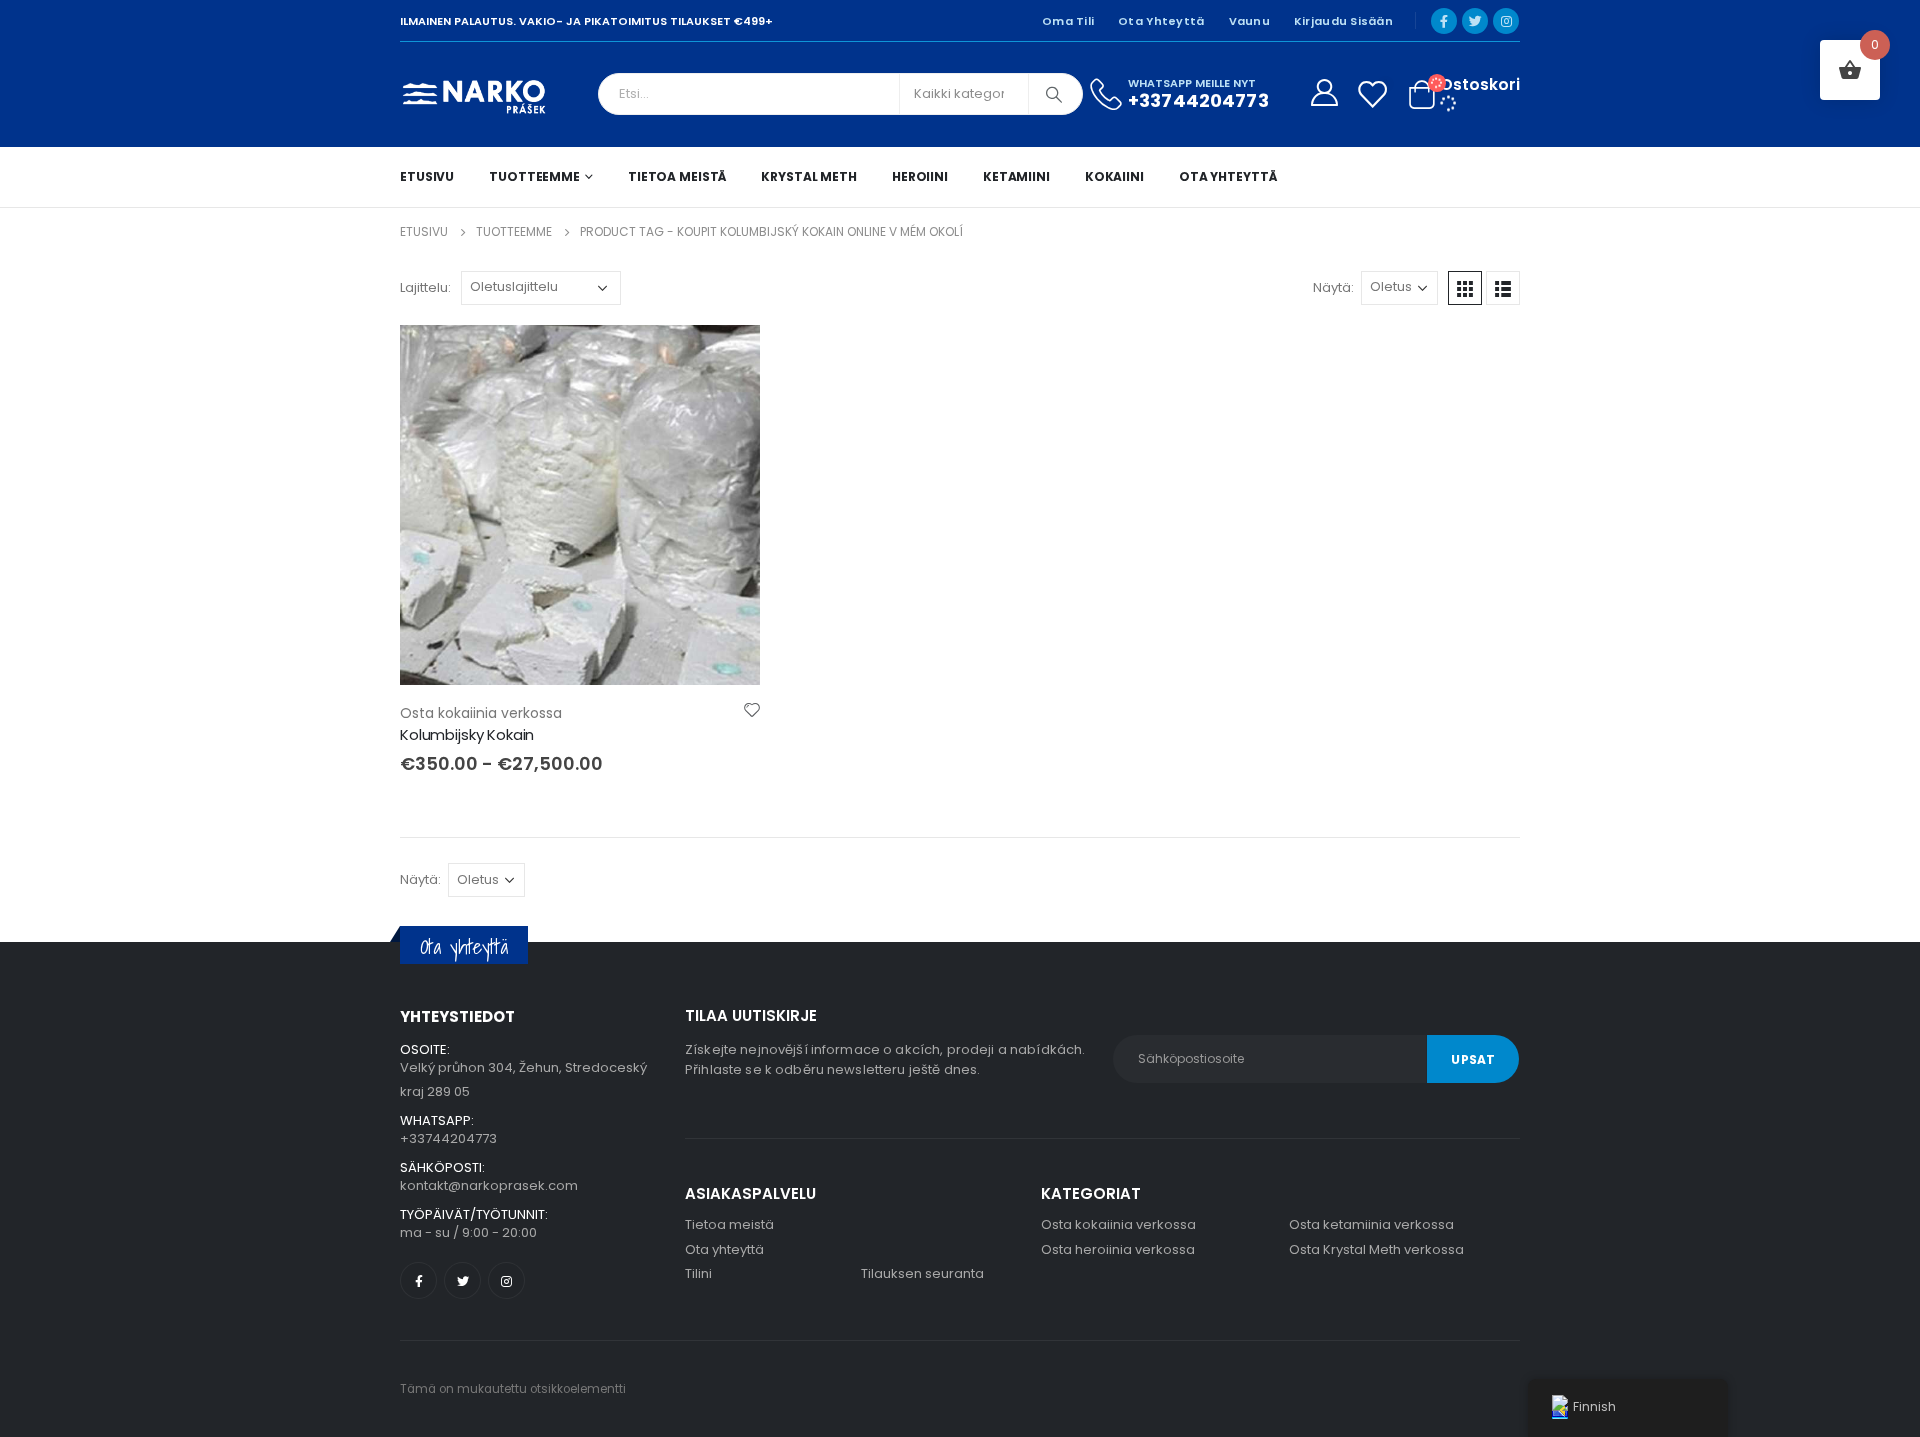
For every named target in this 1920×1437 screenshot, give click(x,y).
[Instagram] (1506, 21)
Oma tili (1068, 21)
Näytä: (1333, 287)
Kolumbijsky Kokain (467, 734)
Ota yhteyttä (1161, 21)
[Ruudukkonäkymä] (1465, 288)
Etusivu (427, 176)
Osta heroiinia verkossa (1118, 1249)
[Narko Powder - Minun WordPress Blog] (475, 94)
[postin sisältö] (580, 505)
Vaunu (1249, 21)
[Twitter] (1475, 21)
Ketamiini (1016, 176)
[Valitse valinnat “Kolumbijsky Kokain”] (727, 358)
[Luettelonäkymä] (1503, 288)
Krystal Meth (809, 176)
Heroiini (920, 176)
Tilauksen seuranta (922, 1273)
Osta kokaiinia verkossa (481, 713)
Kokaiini (1114, 176)
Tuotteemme (534, 176)
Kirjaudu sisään (1343, 21)
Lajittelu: (425, 287)
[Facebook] (1444, 21)
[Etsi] (1054, 94)
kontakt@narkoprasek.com (489, 1185)
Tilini (698, 1273)
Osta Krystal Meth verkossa (1376, 1249)
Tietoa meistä (677, 176)
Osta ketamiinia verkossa (1371, 1224)
